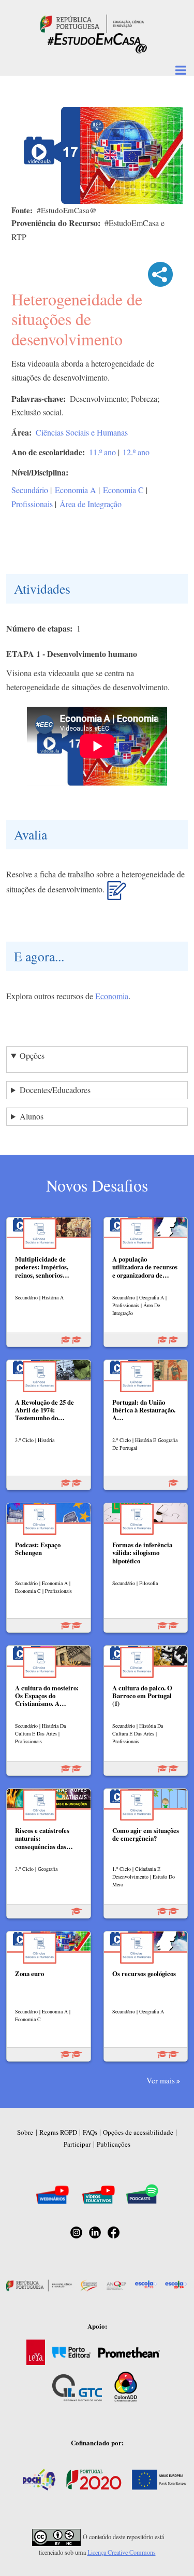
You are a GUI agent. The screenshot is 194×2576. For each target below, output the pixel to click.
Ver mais (161, 2080)
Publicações (114, 2144)
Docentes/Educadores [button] (55, 1090)
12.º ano (136, 452)
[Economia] (117, 894)
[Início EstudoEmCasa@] (92, 23)
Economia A (76, 490)
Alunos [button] (32, 1116)
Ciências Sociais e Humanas (82, 432)
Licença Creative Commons (122, 2552)
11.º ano (102, 452)
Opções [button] (32, 1055)
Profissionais (32, 504)
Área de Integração (91, 504)
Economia (112, 996)
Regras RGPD (58, 2132)
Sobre (25, 2132)
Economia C (123, 490)
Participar (77, 2144)
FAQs (90, 2132)
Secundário (30, 490)
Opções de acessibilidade (138, 2132)
